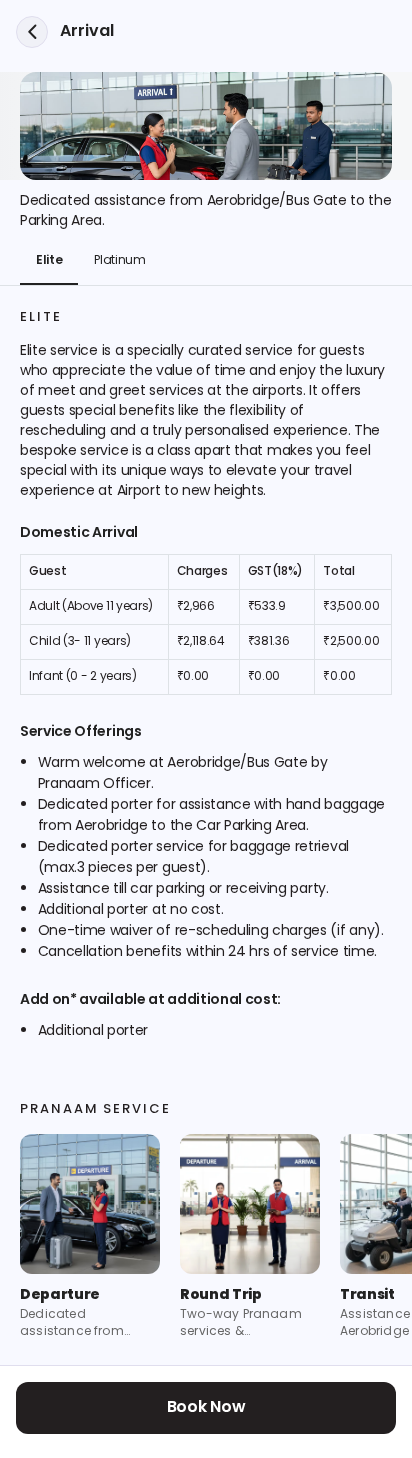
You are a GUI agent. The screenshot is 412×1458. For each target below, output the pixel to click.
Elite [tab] (49, 261)
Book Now (206, 1408)
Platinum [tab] (119, 261)
